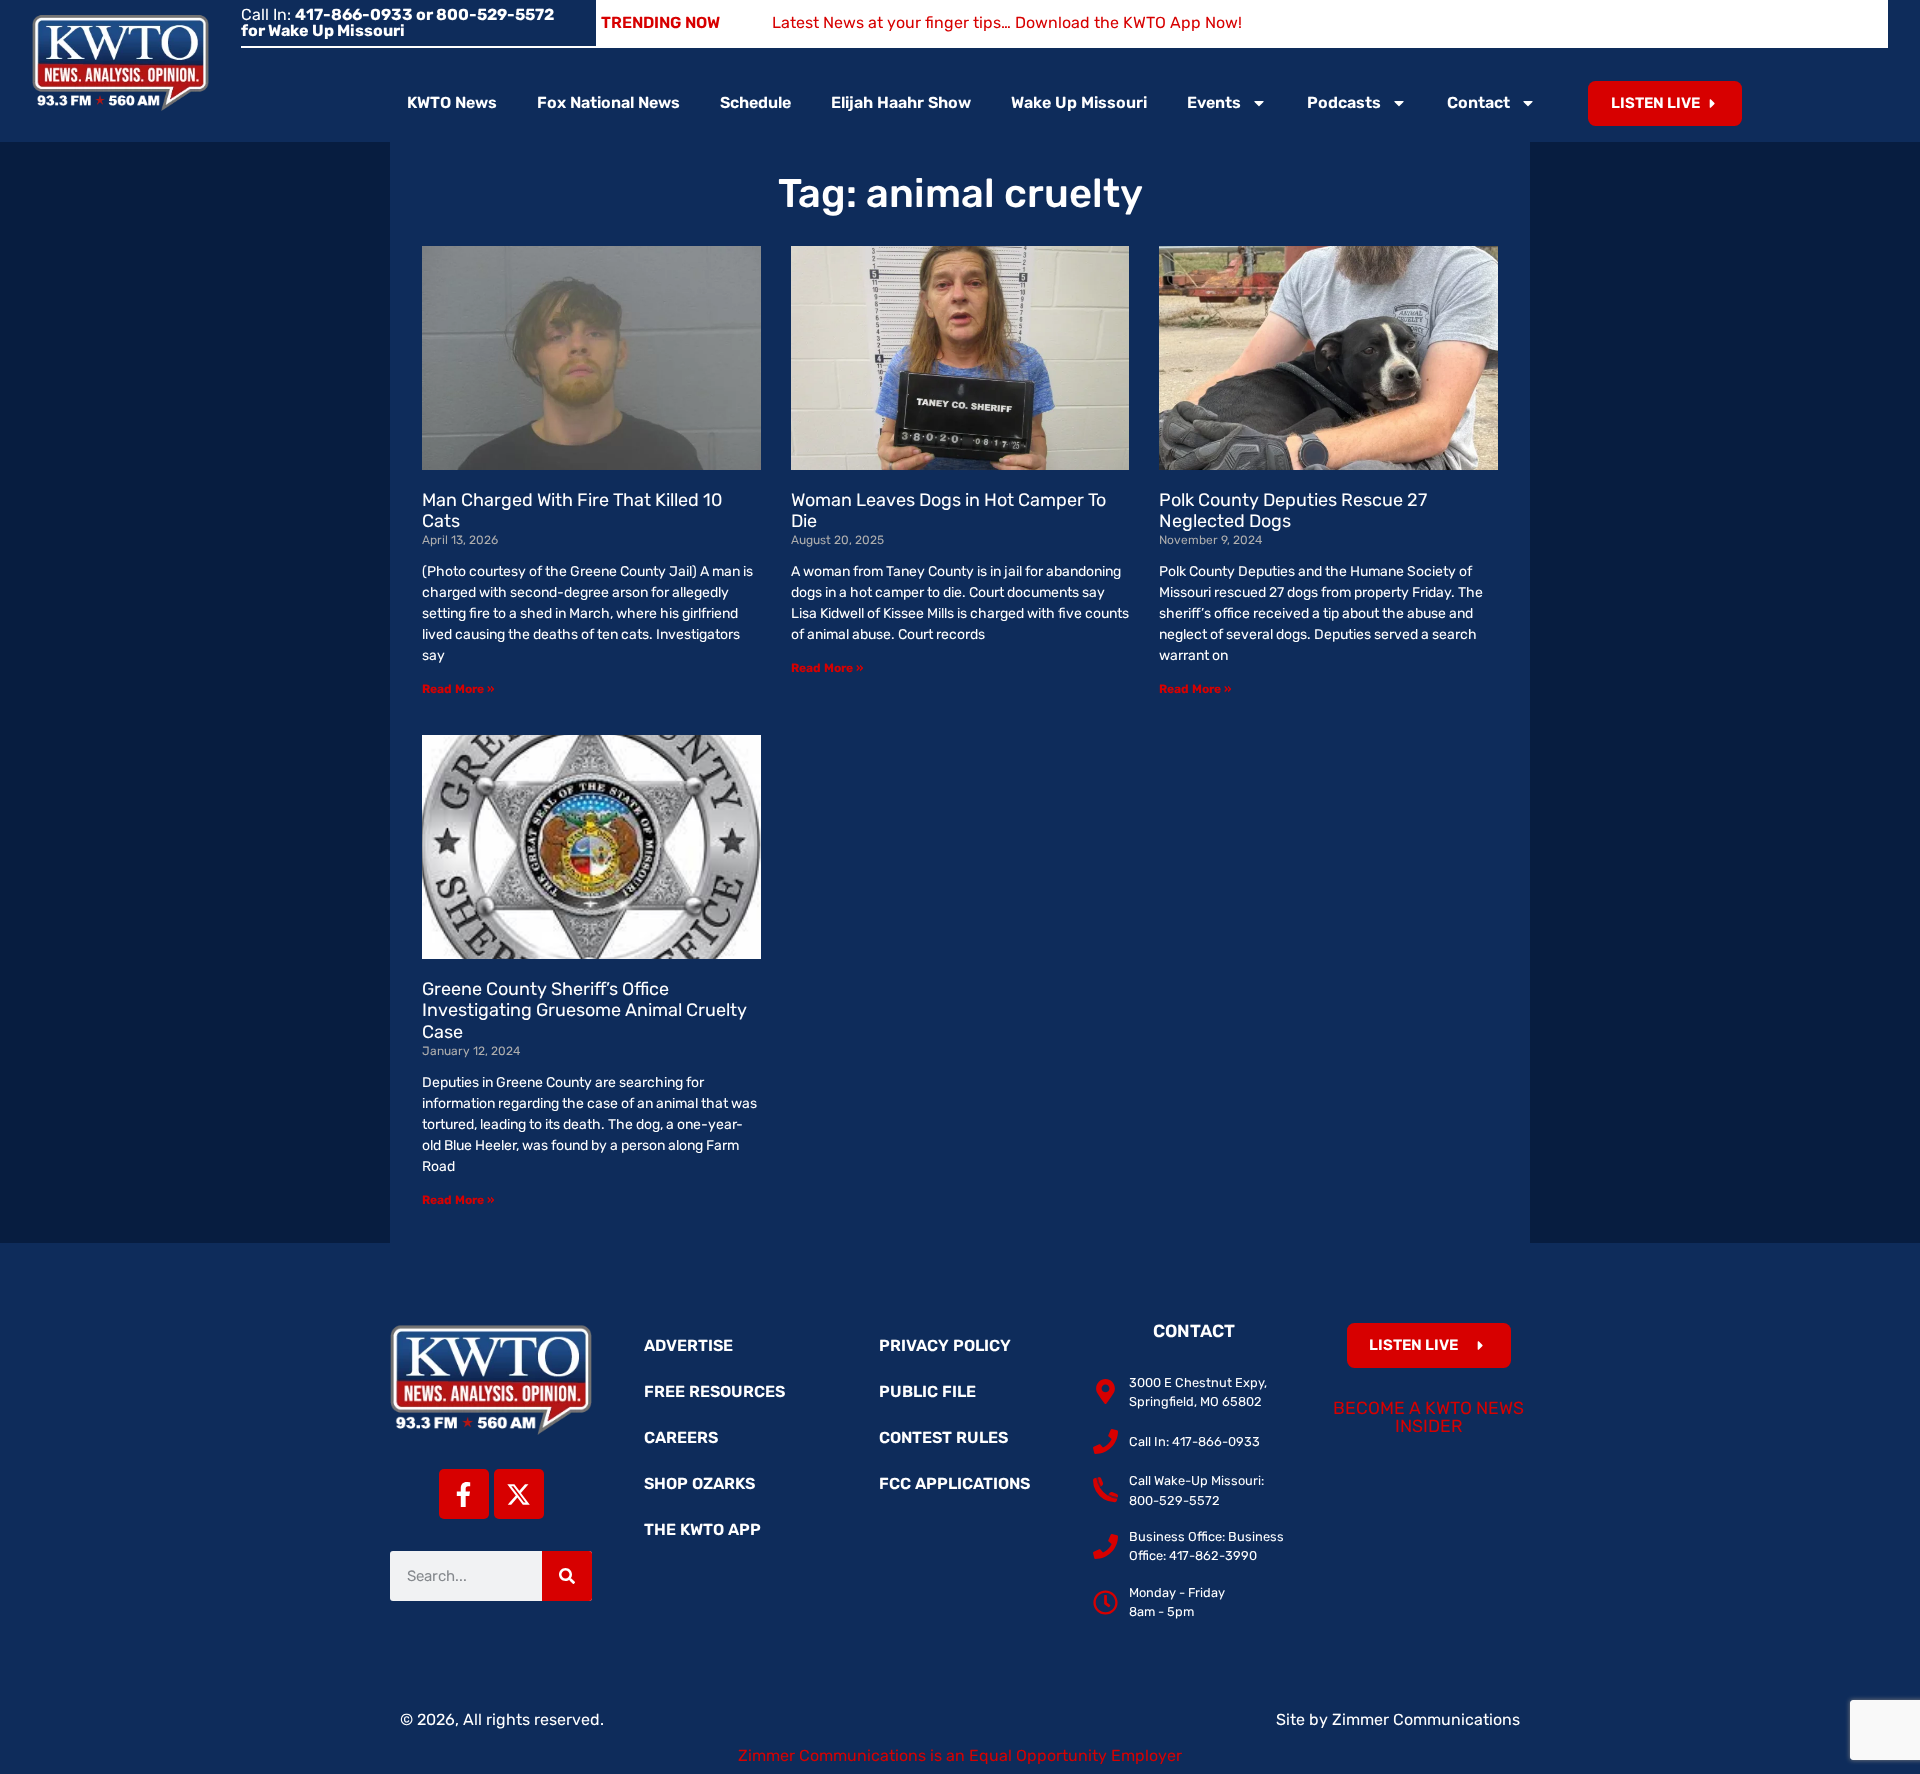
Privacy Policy (945, 1345)
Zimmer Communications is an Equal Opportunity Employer (960, 1755)
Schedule (755, 102)
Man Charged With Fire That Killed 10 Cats (572, 511)
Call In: (397, 22)
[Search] (567, 1576)
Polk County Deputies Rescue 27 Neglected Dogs (1293, 511)
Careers (681, 1437)
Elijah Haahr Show (901, 102)
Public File (927, 1391)
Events (1214, 102)
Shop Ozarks (699, 1483)
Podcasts (1344, 102)
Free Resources (714, 1391)
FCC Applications (954, 1483)
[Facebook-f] (464, 1494)
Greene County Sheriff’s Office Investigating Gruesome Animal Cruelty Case (584, 1010)
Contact (1478, 102)
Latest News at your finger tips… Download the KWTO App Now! (1007, 22)
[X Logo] (519, 1494)
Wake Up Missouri (1079, 102)
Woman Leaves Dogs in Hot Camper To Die (948, 511)
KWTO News (452, 102)
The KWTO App (702, 1529)
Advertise (688, 1345)
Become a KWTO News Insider (1428, 1417)
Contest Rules (943, 1437)
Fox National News (608, 102)
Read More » (458, 689)
